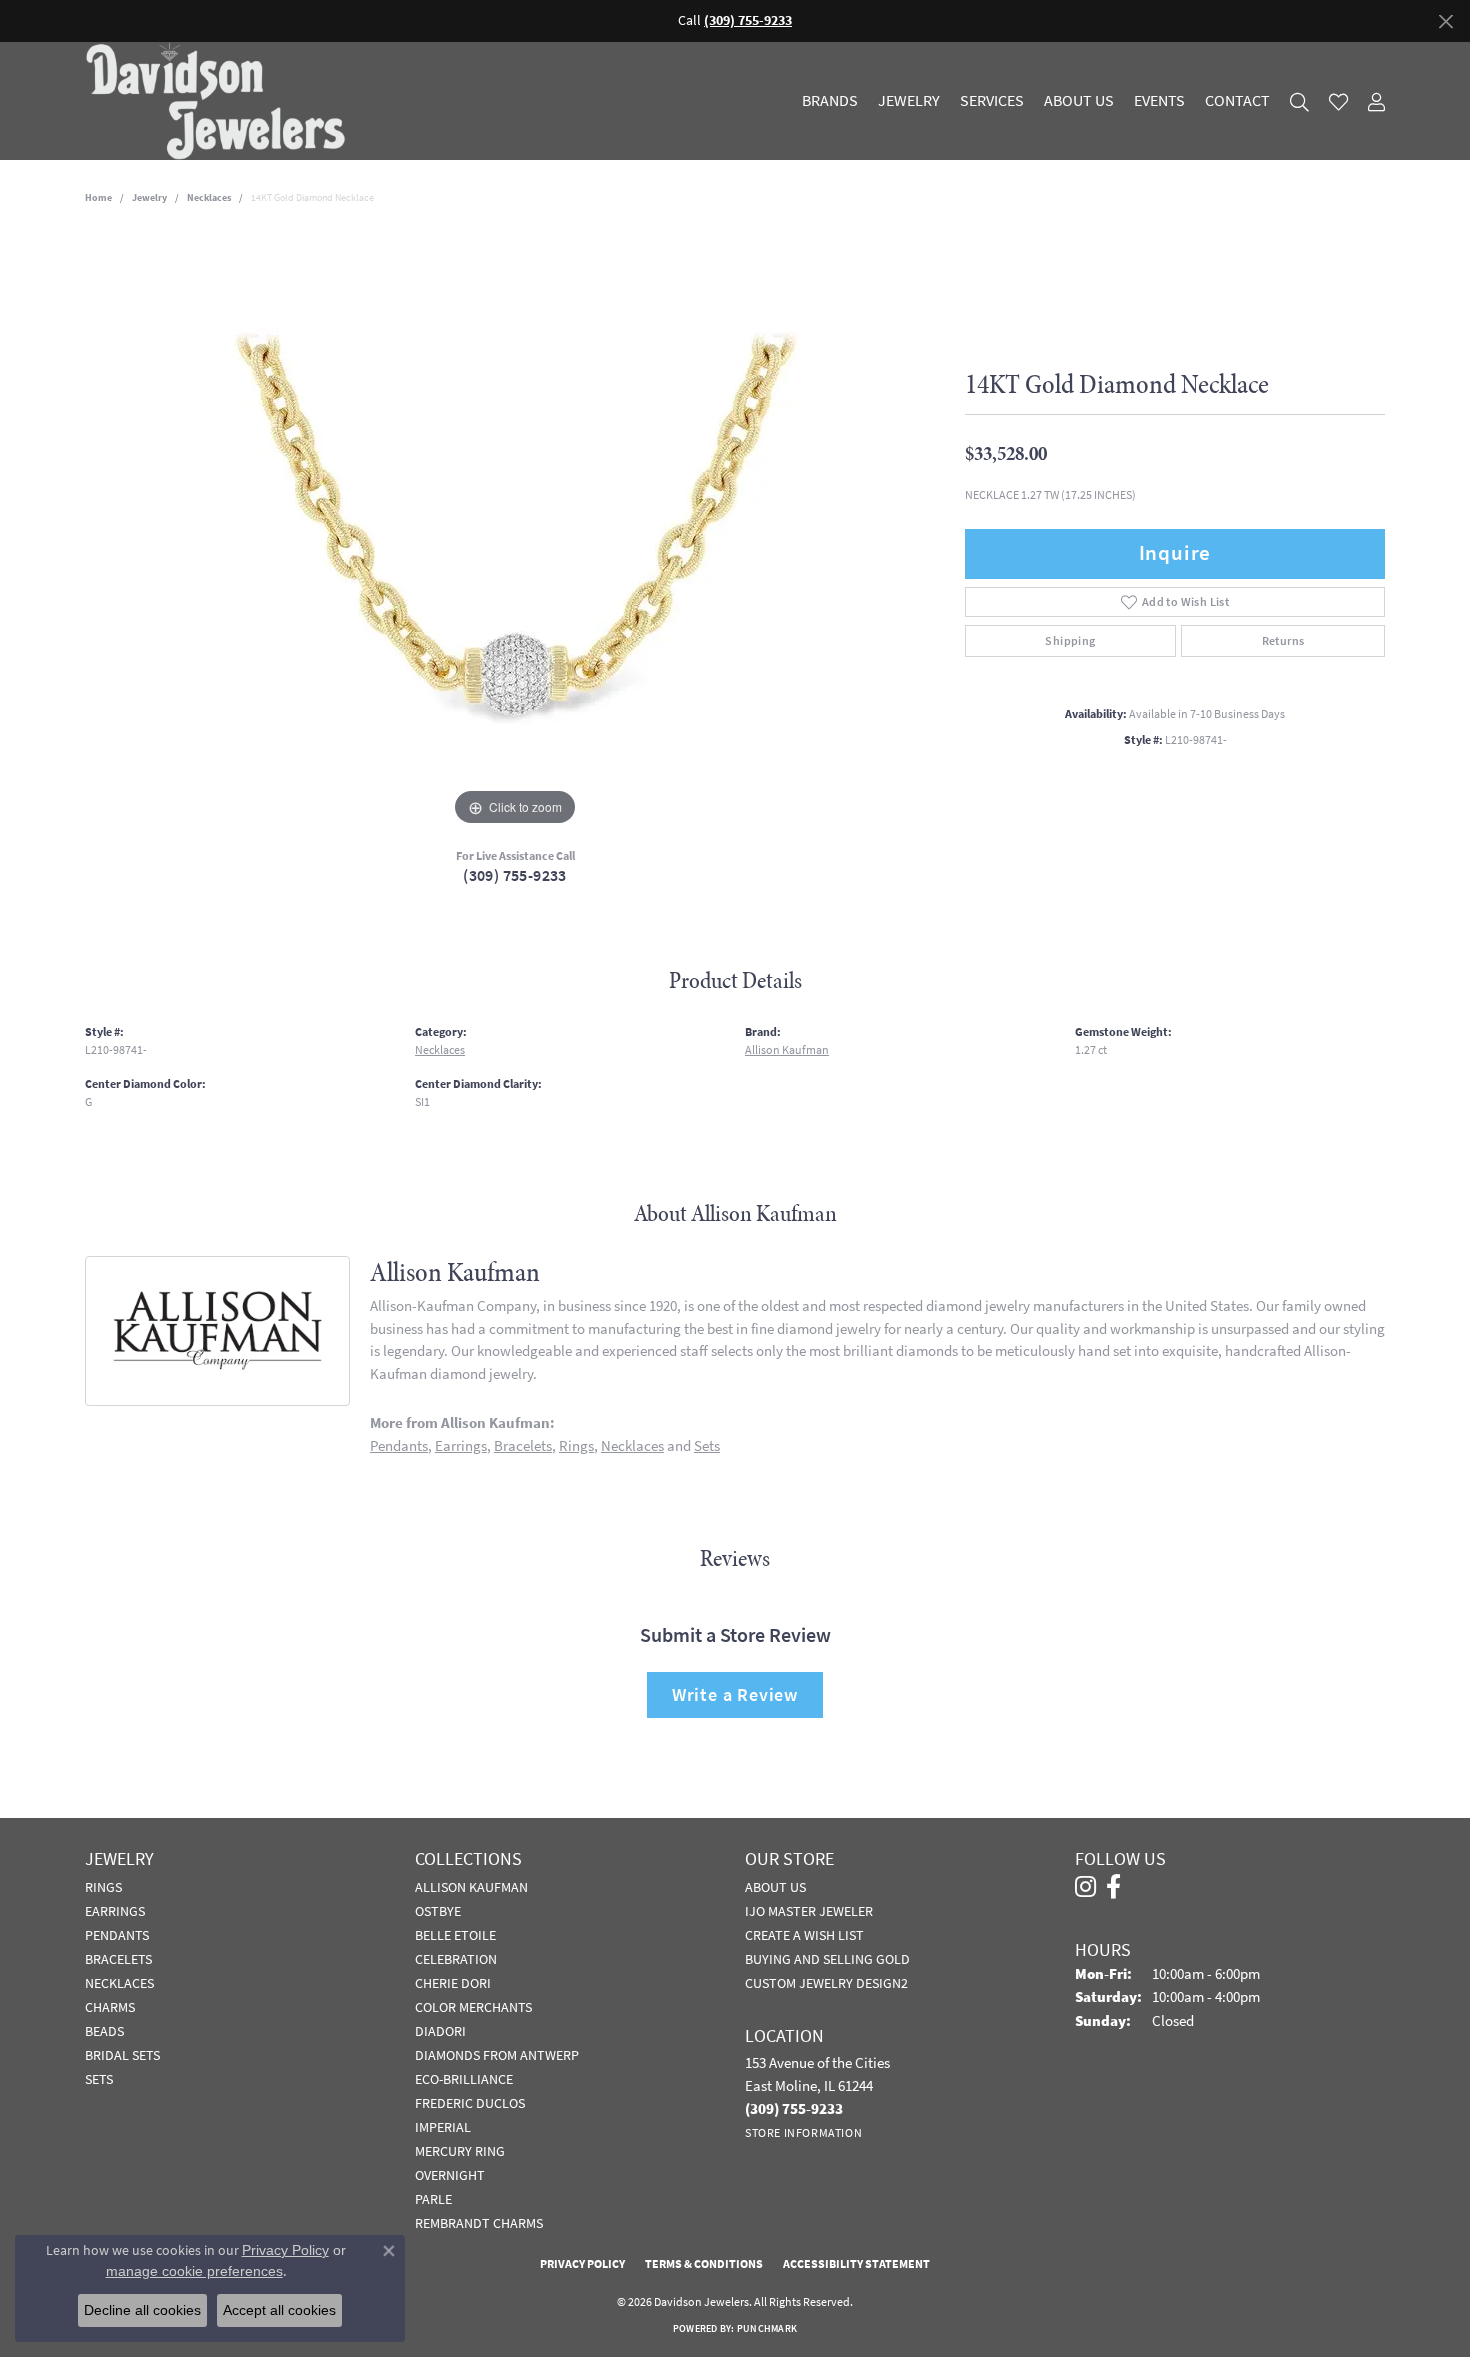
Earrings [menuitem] (115, 1911)
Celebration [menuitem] (456, 1959)
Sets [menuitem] (99, 2079)
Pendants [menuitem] (117, 1935)
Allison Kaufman (787, 1050)
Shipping (1070, 641)
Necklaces (209, 197)
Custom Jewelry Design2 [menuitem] (826, 1983)
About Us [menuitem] (775, 1887)
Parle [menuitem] (433, 2199)
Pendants (399, 1445)
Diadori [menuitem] (440, 2031)
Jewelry (909, 101)
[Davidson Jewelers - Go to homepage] (220, 101)
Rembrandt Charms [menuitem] (479, 2223)
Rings (576, 1445)
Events (1159, 101)
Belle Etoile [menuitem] (455, 1935)
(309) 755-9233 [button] (748, 20)
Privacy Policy (582, 2264)
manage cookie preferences (194, 2271)
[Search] (1299, 101)
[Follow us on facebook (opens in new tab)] (1113, 1887)
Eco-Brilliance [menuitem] (464, 2079)
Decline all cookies (142, 2310)
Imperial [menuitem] (443, 2127)
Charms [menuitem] (110, 2007)
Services (992, 101)
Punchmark (767, 2328)
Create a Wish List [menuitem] (804, 1935)
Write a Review (735, 1694)
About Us (1079, 101)
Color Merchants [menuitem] (473, 2007)
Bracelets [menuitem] (118, 1959)
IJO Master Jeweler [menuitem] (809, 1911)
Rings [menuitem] (103, 1887)
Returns (1283, 641)
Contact (1237, 101)
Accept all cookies (279, 2310)
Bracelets (523, 1445)
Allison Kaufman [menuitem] (471, 1887)
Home (98, 197)
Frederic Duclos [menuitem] (470, 2103)
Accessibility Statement (856, 2264)
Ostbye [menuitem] (438, 1911)
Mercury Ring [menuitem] (460, 2151)
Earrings (461, 1445)
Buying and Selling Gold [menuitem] (827, 1959)
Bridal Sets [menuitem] (122, 2055)
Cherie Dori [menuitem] (453, 1983)
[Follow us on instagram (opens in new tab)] (1085, 1887)
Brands (830, 101)
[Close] (1445, 21)
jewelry (149, 197)
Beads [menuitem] (104, 2031)
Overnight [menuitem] (450, 2175)
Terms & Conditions (704, 2264)
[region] (515, 531)
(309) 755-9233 (515, 875)
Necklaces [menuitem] (119, 1983)
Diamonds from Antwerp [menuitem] (497, 2055)
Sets (707, 1445)
